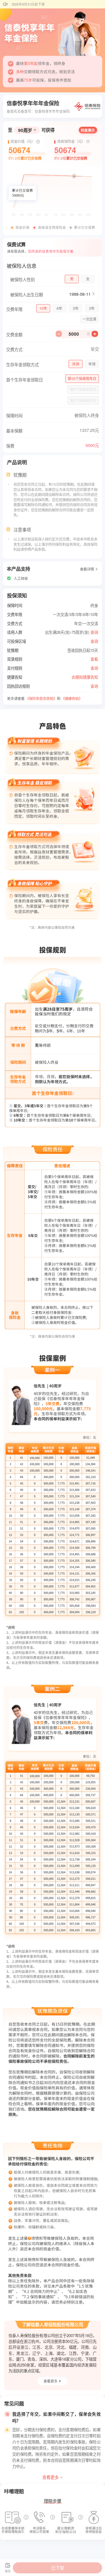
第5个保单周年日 (83, 400)
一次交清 (89, 319)
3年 (92, 308)
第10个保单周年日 (82, 379)
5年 (76, 308)
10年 (43, 308)
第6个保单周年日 (83, 389)
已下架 (58, 2568)
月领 (76, 364)
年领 (92, 364)
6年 (59, 308)
